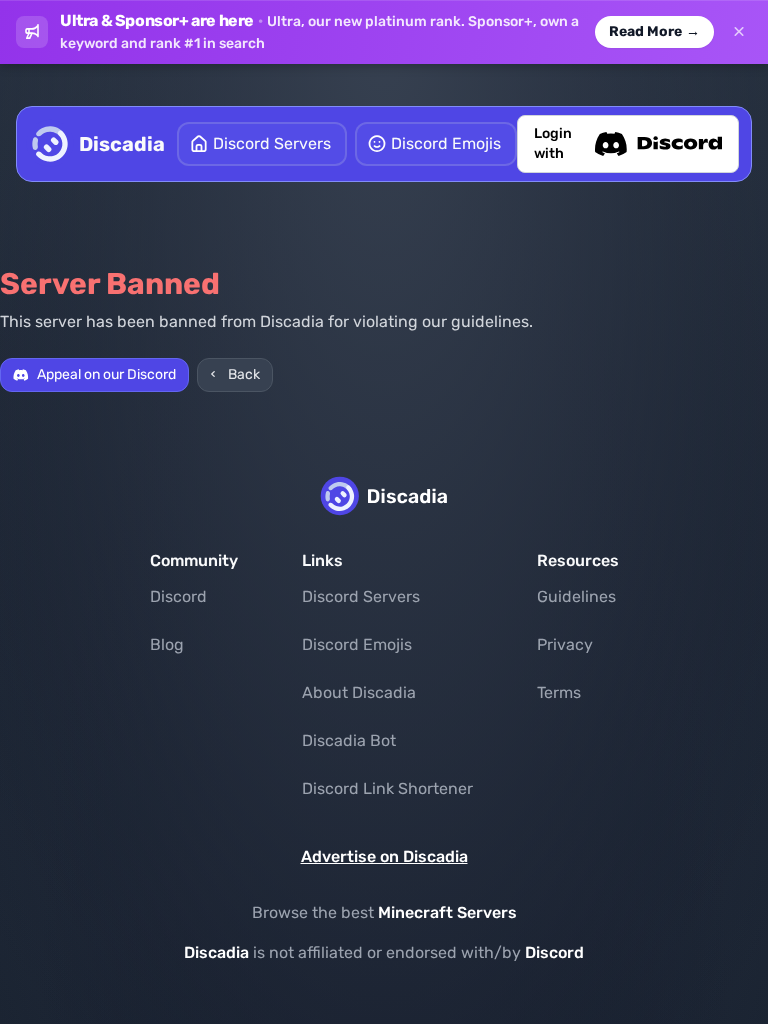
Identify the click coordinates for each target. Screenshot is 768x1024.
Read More (654, 31)
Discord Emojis (357, 644)
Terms (559, 692)
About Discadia (359, 692)
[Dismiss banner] (739, 32)
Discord (178, 596)
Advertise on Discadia (384, 856)
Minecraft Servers (447, 912)
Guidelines (576, 596)
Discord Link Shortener (387, 788)
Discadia (216, 952)
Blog (167, 644)
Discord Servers (361, 596)
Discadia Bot (349, 740)
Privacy (565, 644)
